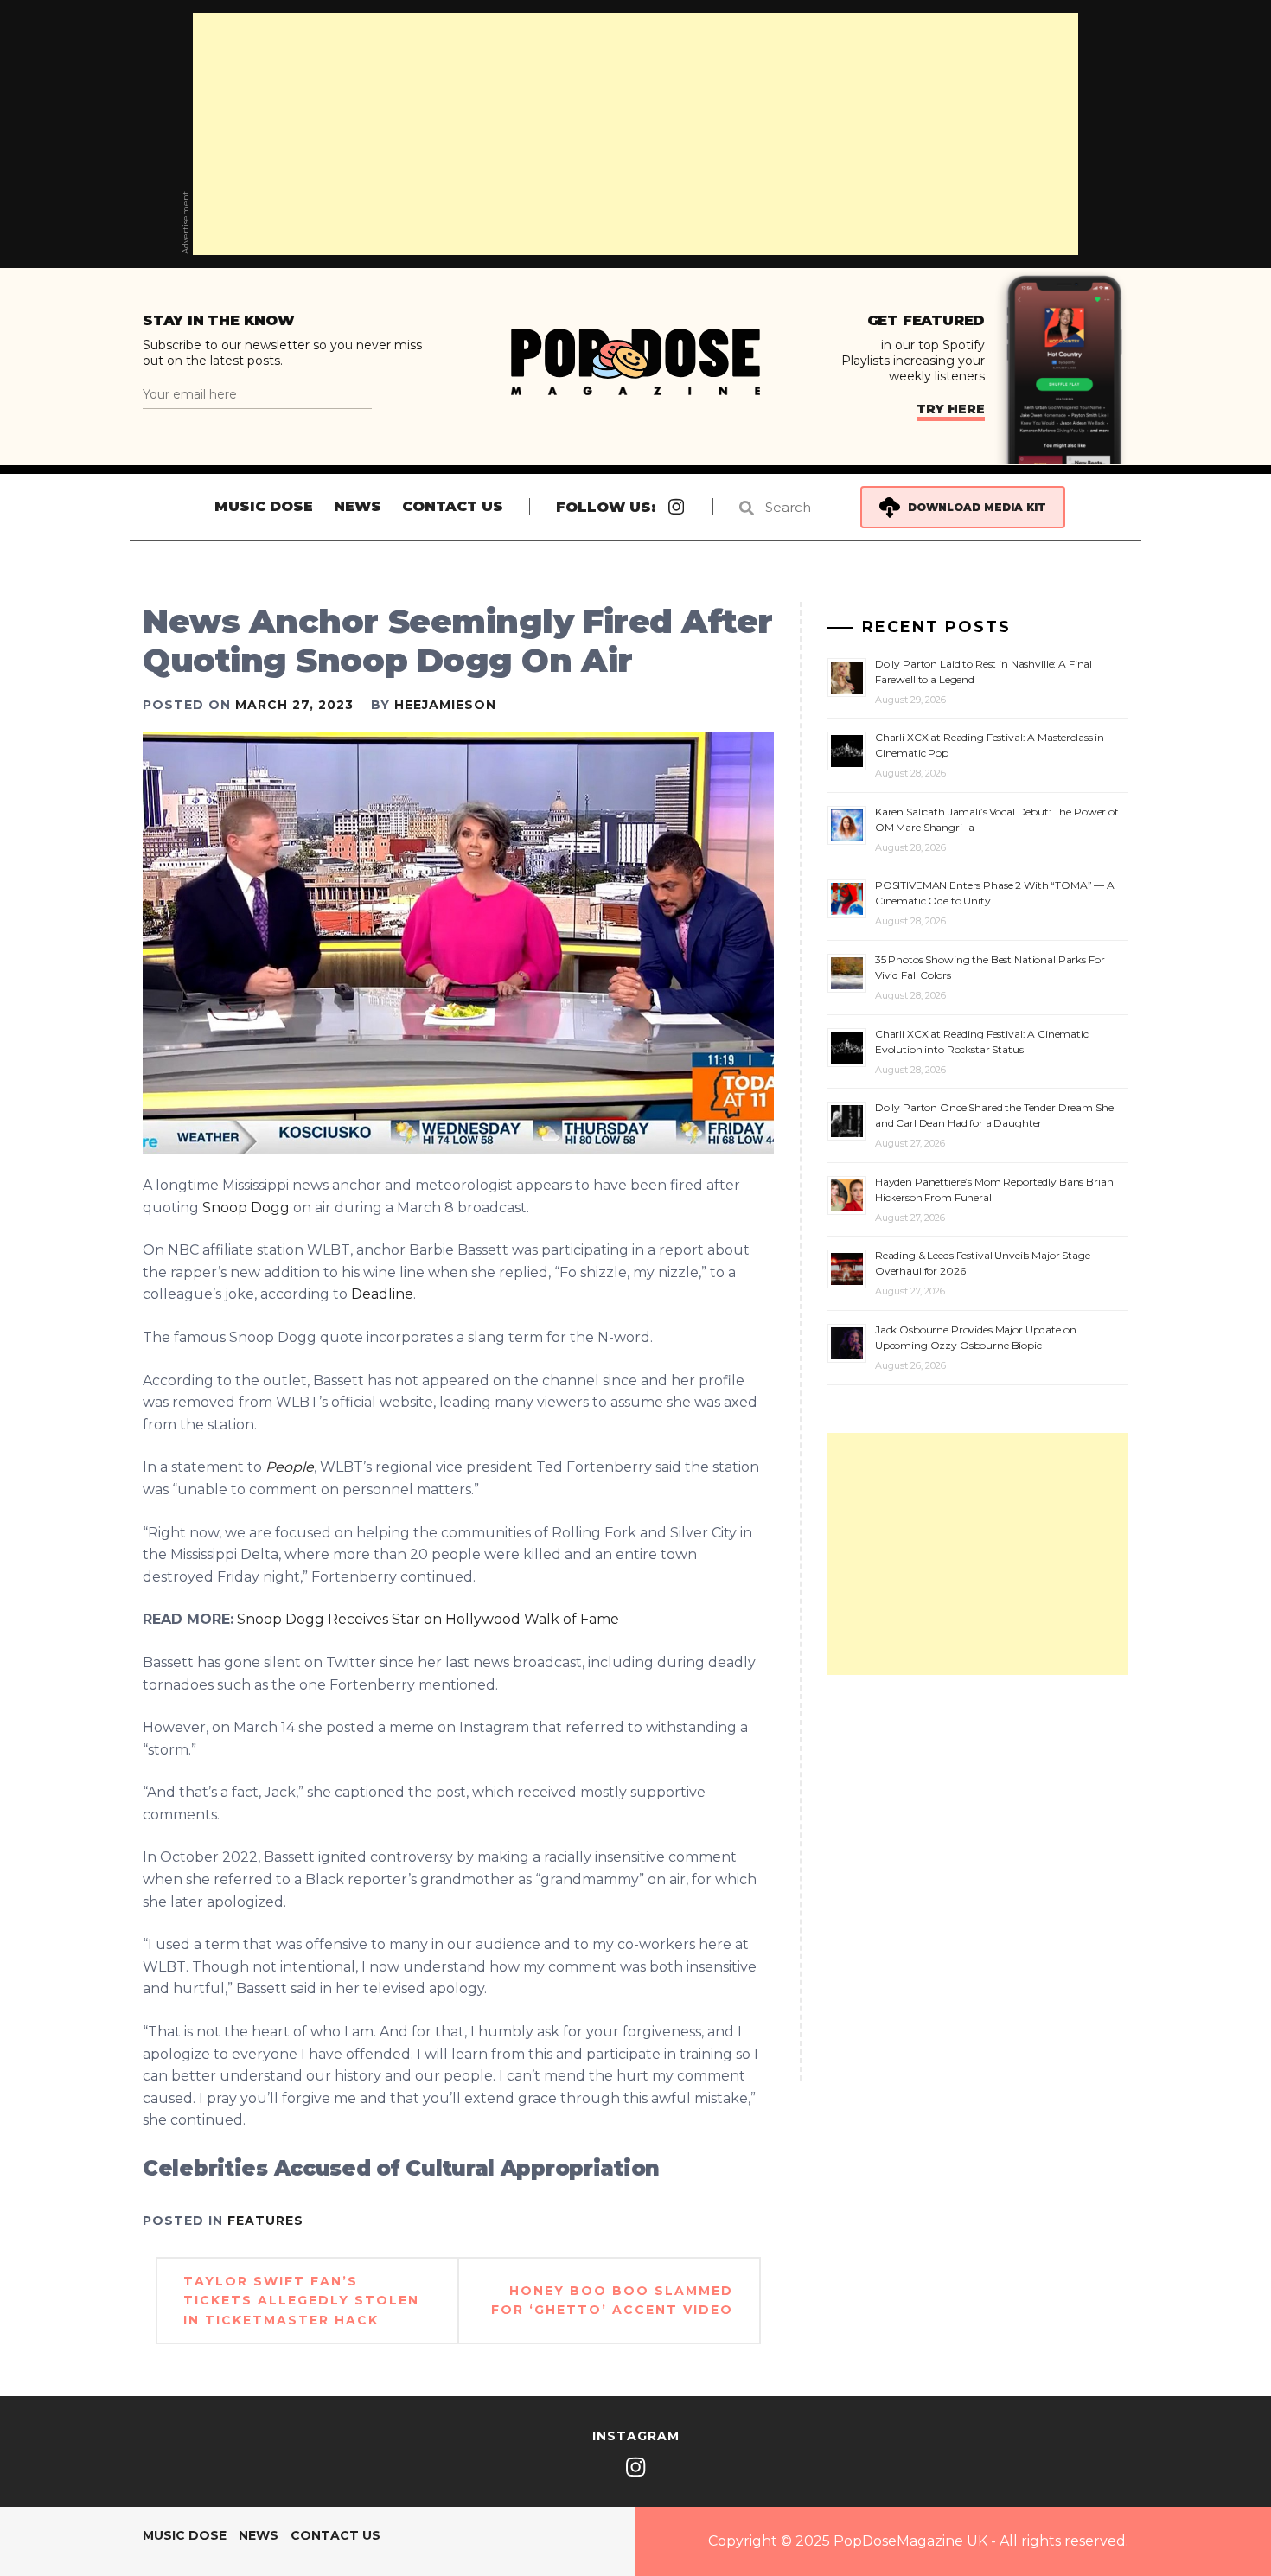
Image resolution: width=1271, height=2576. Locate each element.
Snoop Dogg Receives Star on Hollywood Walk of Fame (428, 1619)
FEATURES (265, 2221)
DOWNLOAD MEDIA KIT (977, 507)
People (290, 1467)
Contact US (453, 506)
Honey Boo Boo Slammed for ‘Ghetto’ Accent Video (612, 2300)
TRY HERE (951, 409)
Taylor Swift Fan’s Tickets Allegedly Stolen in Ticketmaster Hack (301, 2301)
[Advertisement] (635, 134)
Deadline (382, 1294)
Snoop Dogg (246, 1208)
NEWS (358, 506)
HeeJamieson (445, 705)
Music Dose (264, 506)
